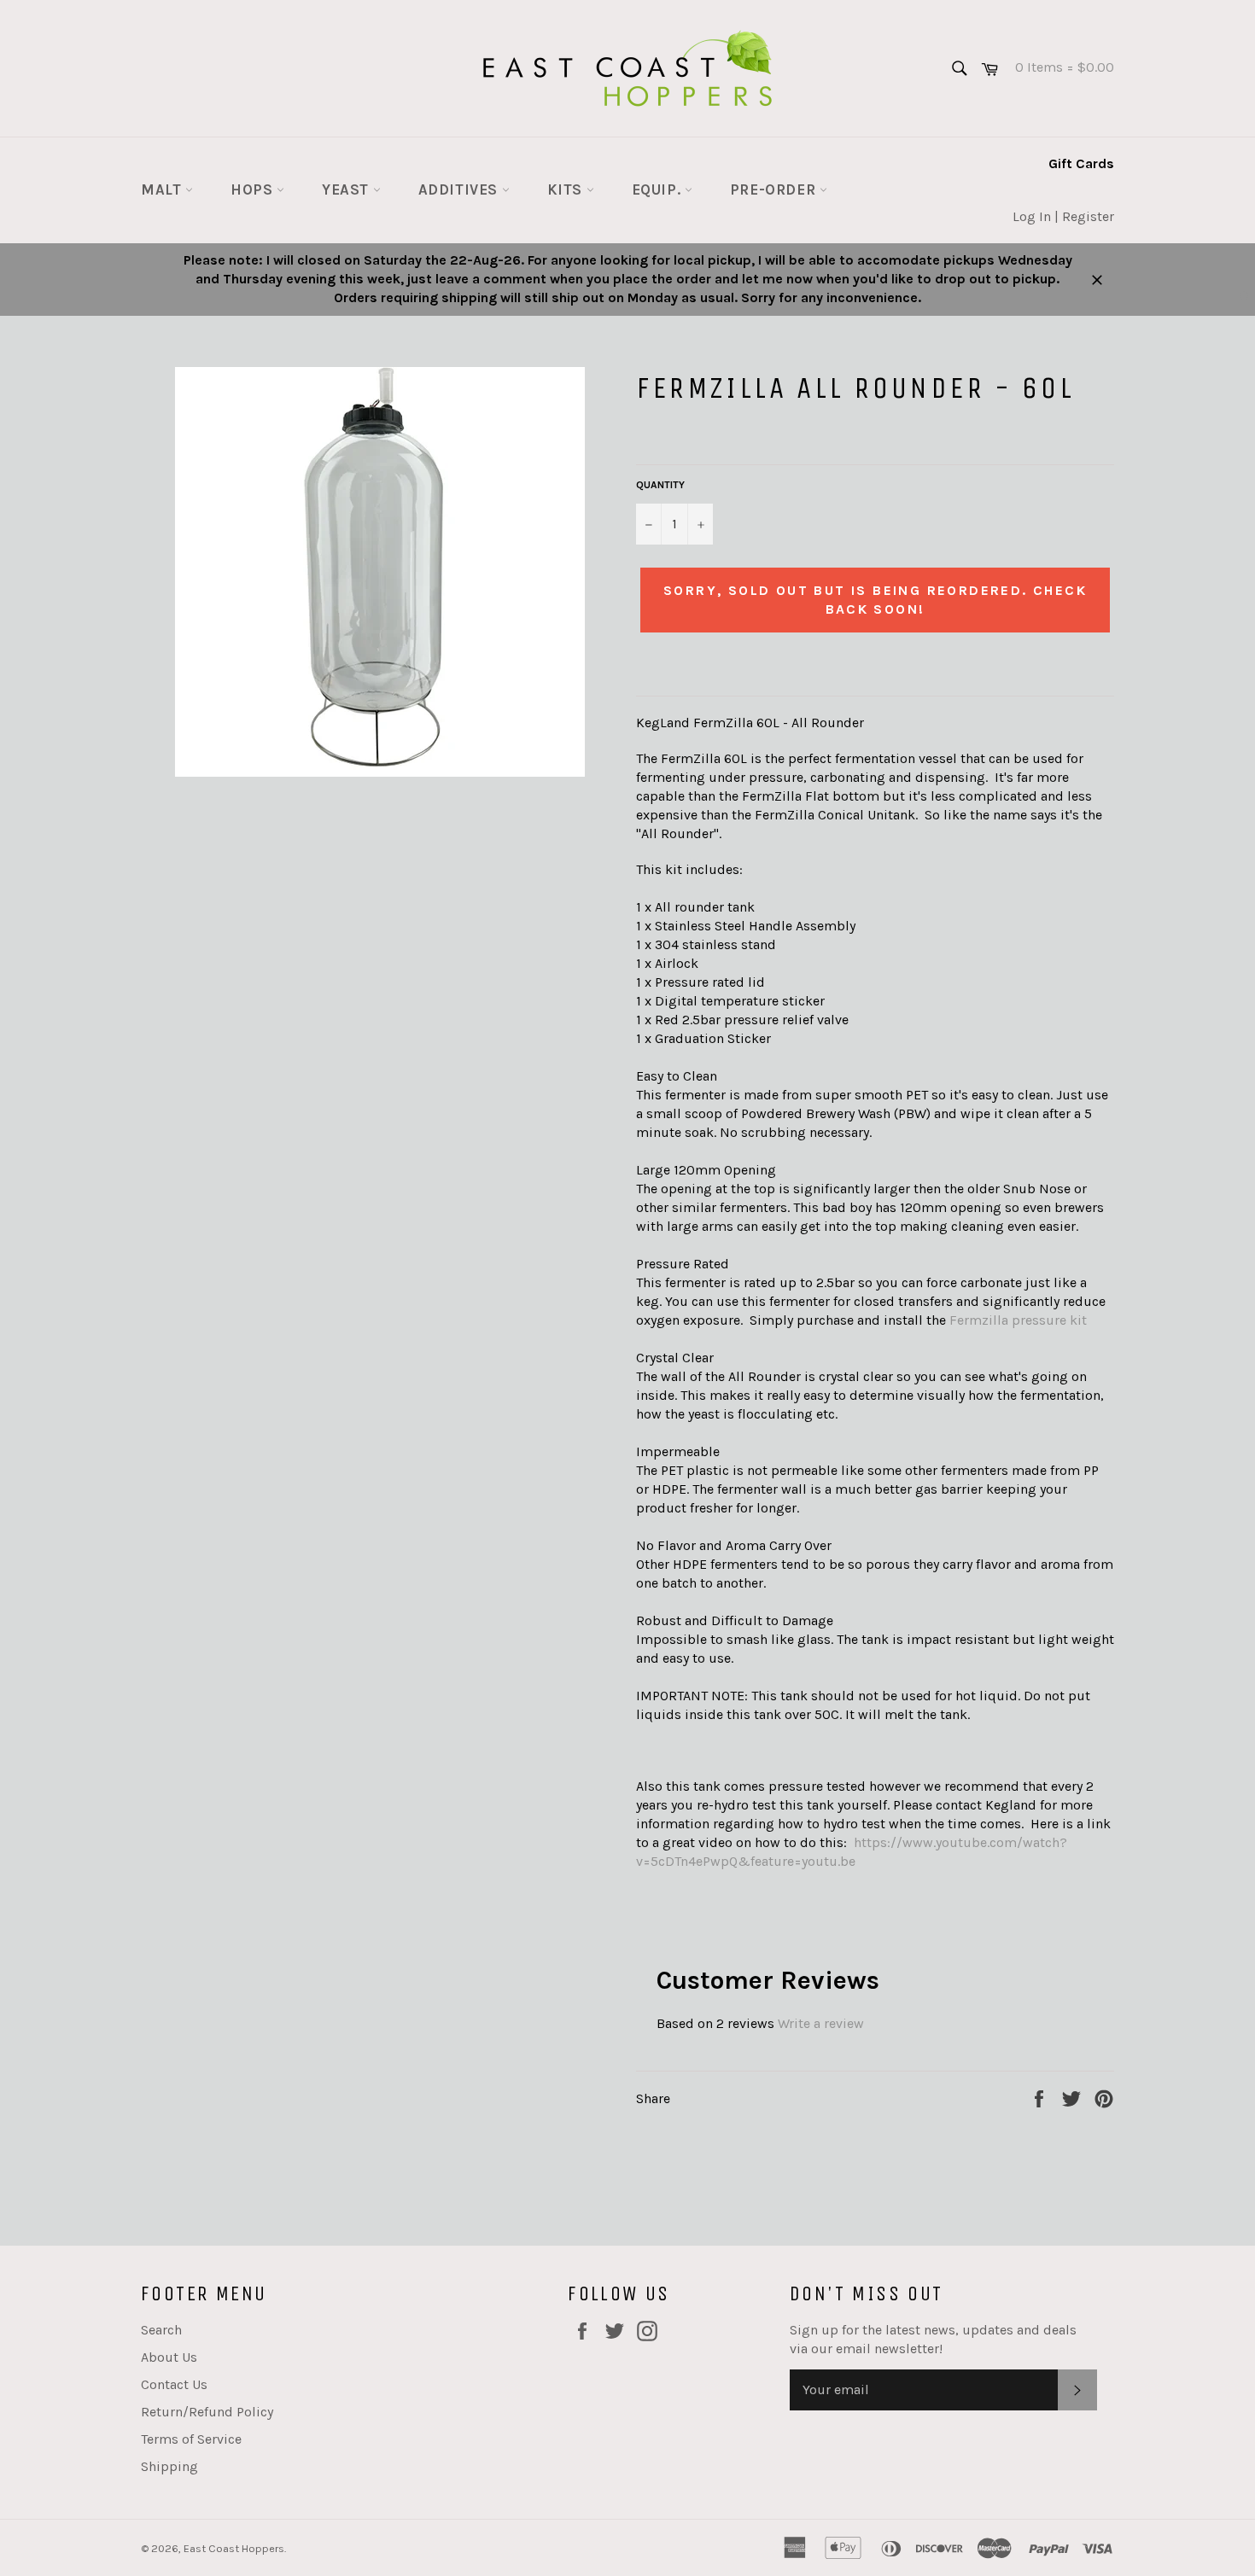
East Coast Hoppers (234, 2548)
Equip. (658, 189)
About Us (169, 2357)
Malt (163, 189)
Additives (460, 189)
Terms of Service (191, 2439)
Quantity (660, 485)
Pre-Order (775, 189)
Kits (567, 189)
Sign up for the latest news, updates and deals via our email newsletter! (933, 2339)
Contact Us (174, 2384)
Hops (254, 189)
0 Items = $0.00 (1057, 67)
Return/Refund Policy (207, 2412)
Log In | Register (1063, 216)
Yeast (347, 189)
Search (161, 2330)
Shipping (169, 2466)
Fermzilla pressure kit (1018, 1320)
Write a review (821, 2023)
